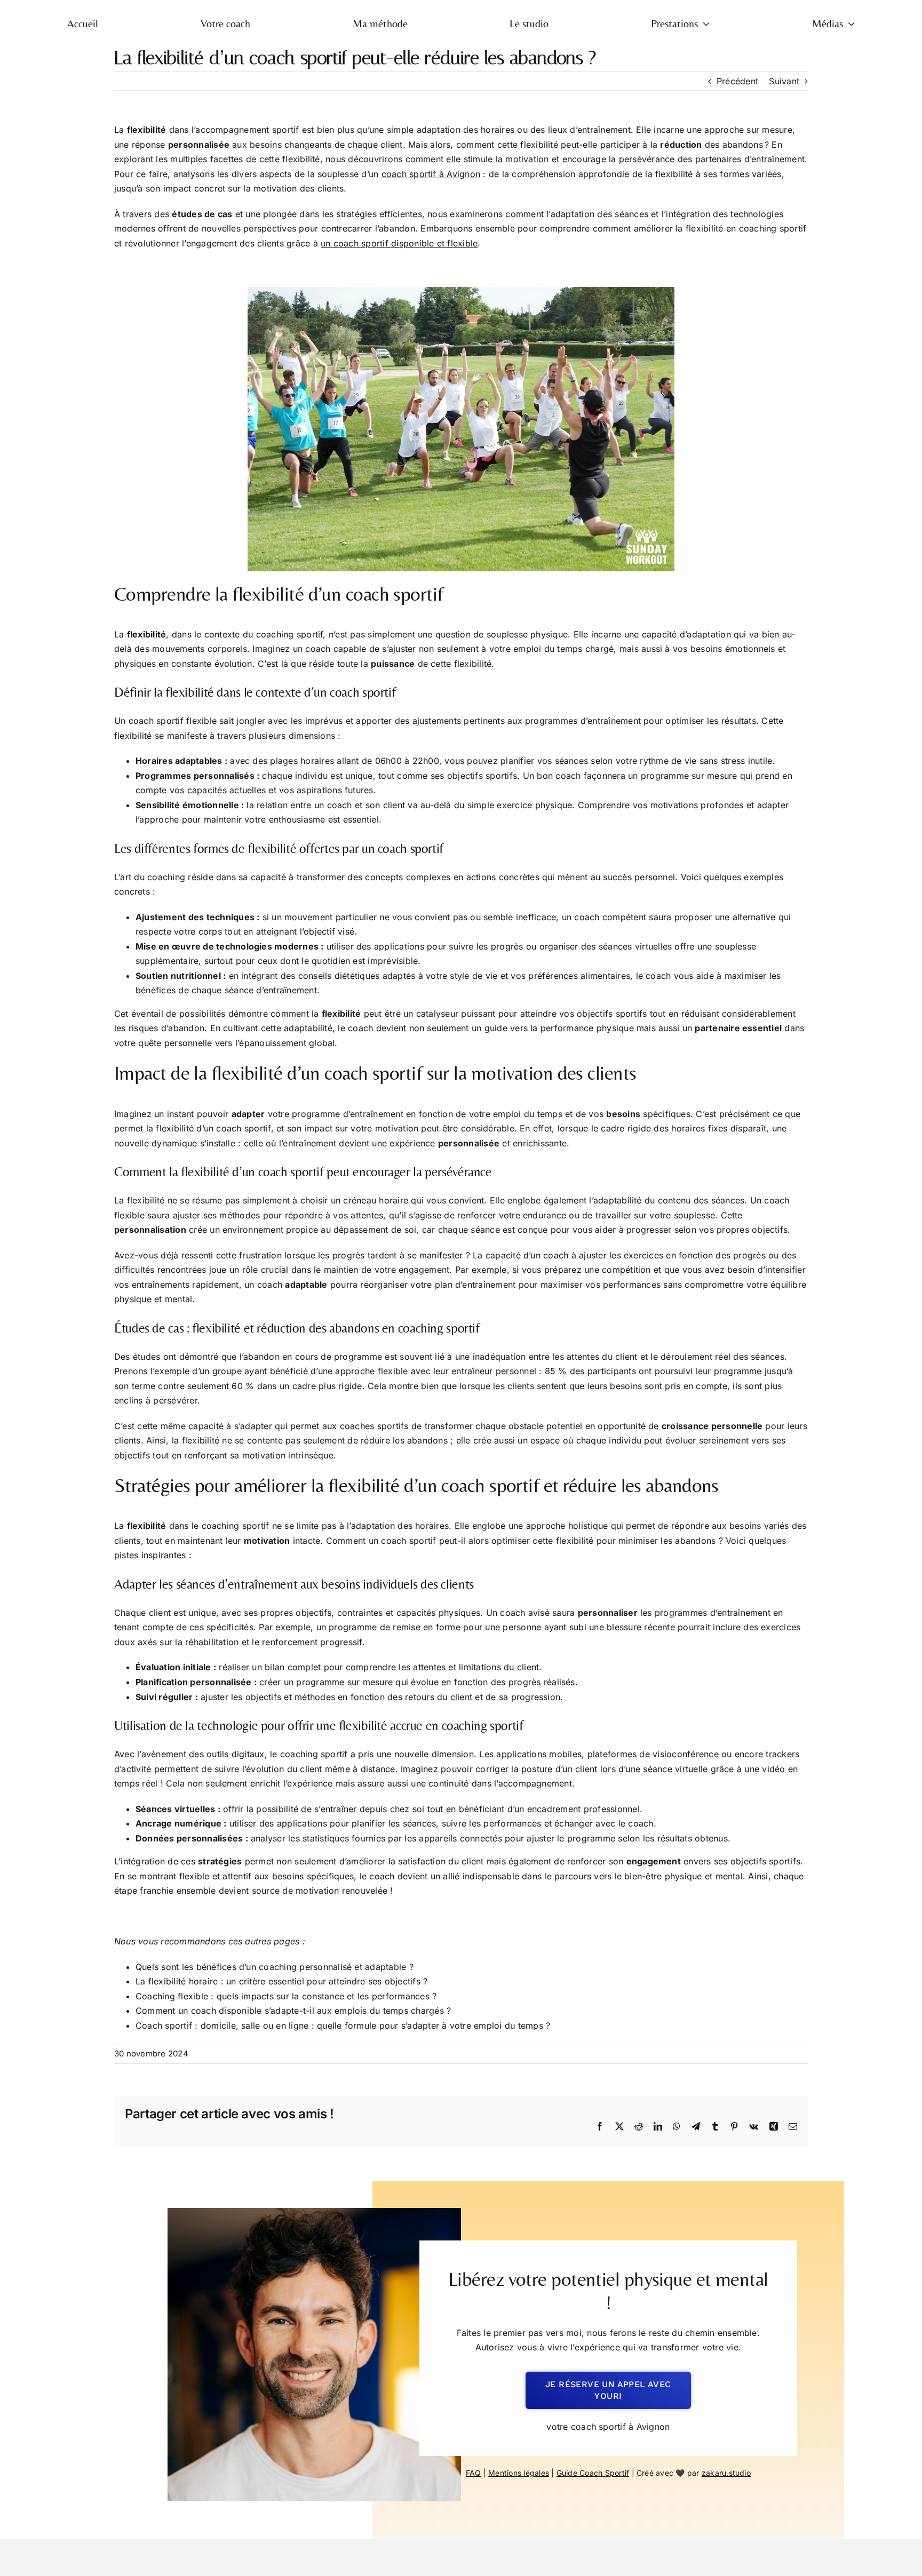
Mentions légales (519, 2473)
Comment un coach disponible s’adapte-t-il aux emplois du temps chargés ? (293, 2011)
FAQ (474, 2473)
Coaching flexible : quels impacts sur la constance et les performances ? (286, 1996)
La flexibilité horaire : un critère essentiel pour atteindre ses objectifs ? (281, 1981)
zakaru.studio (726, 2473)
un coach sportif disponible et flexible (399, 243)
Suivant (784, 81)
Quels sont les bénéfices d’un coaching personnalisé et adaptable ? (275, 1967)
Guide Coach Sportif (593, 2473)
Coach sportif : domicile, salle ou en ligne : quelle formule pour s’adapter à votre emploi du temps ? (343, 2025)
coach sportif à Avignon (431, 174)
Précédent (737, 81)
